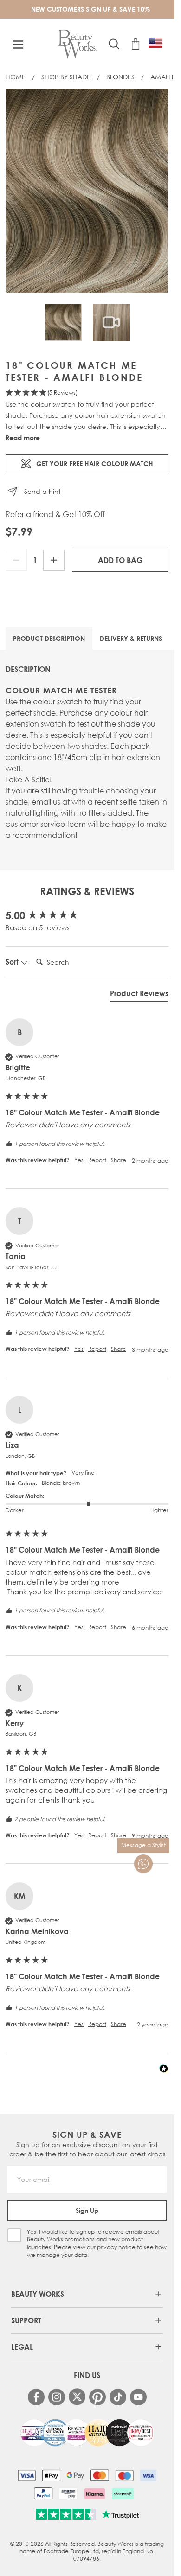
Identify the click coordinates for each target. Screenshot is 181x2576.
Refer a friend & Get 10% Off (55, 514)
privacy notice (116, 2247)
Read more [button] (23, 438)
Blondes (120, 77)
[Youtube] (138, 2397)
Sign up (87, 2210)
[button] (87, 393)
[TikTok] (118, 2397)
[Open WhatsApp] (143, 1864)
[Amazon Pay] (68, 2493)
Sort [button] (13, 962)
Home (16, 77)
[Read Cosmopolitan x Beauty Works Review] (87, 2433)
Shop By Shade (66, 77)
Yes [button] (79, 1160)
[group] (87, 916)
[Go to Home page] (78, 44)
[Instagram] (57, 2397)
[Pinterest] (97, 2397)
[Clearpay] (123, 2493)
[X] (77, 2397)
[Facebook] (36, 2397)
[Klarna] (94, 2493)
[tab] (139, 995)
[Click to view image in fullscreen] (87, 191)
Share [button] (119, 1160)
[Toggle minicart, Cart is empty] (136, 44)
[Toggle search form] (114, 44)
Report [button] (97, 1160)
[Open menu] (18, 45)
